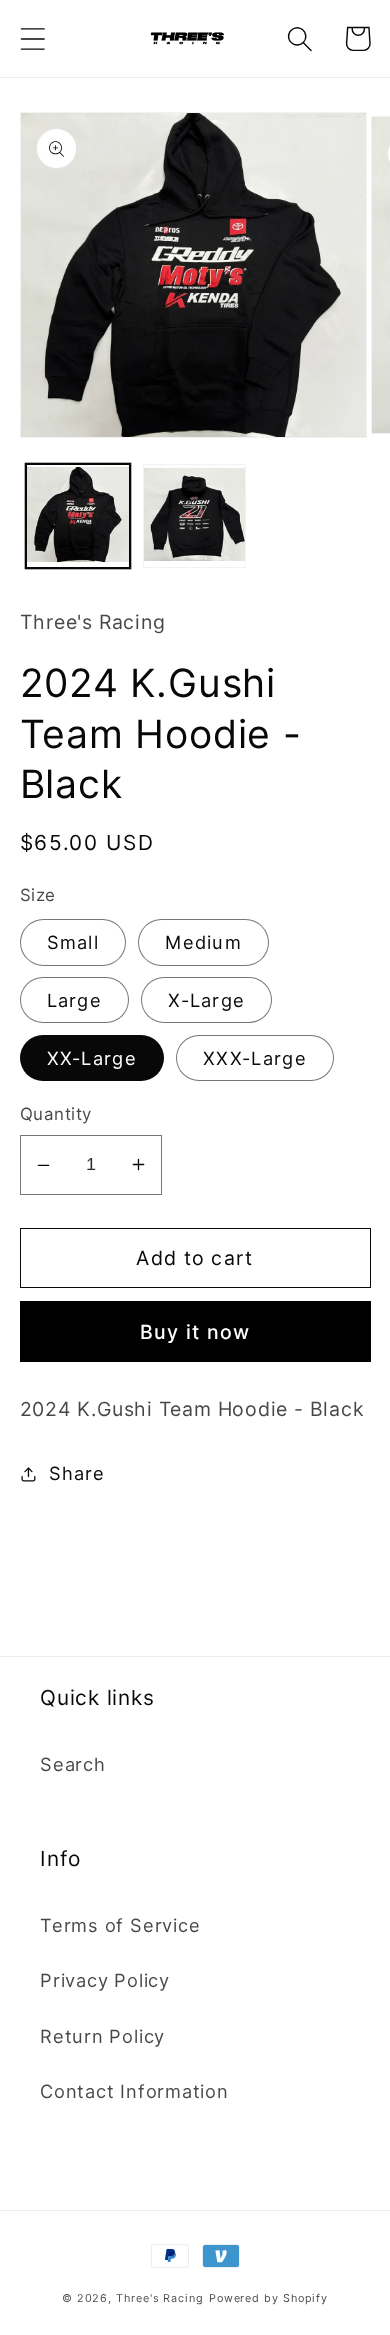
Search (73, 1764)
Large (75, 1000)
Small (73, 942)
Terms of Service (120, 1925)
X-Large (206, 1000)
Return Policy (102, 2036)
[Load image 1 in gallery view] (78, 516)
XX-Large (92, 1058)
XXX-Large (255, 1058)
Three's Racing (160, 2298)
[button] (32, 38)
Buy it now (195, 1332)
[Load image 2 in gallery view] (195, 516)
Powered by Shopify (268, 2298)
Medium (203, 942)
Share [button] (76, 1473)
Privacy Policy (105, 1980)
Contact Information (134, 2091)
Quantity (56, 1114)
